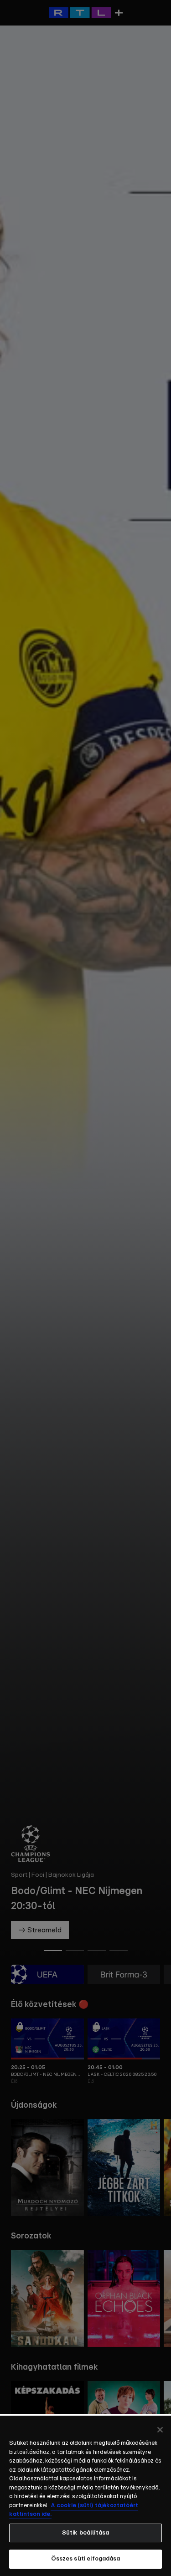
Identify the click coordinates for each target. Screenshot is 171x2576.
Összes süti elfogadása (86, 2559)
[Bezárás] (160, 2430)
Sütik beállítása (85, 2533)
